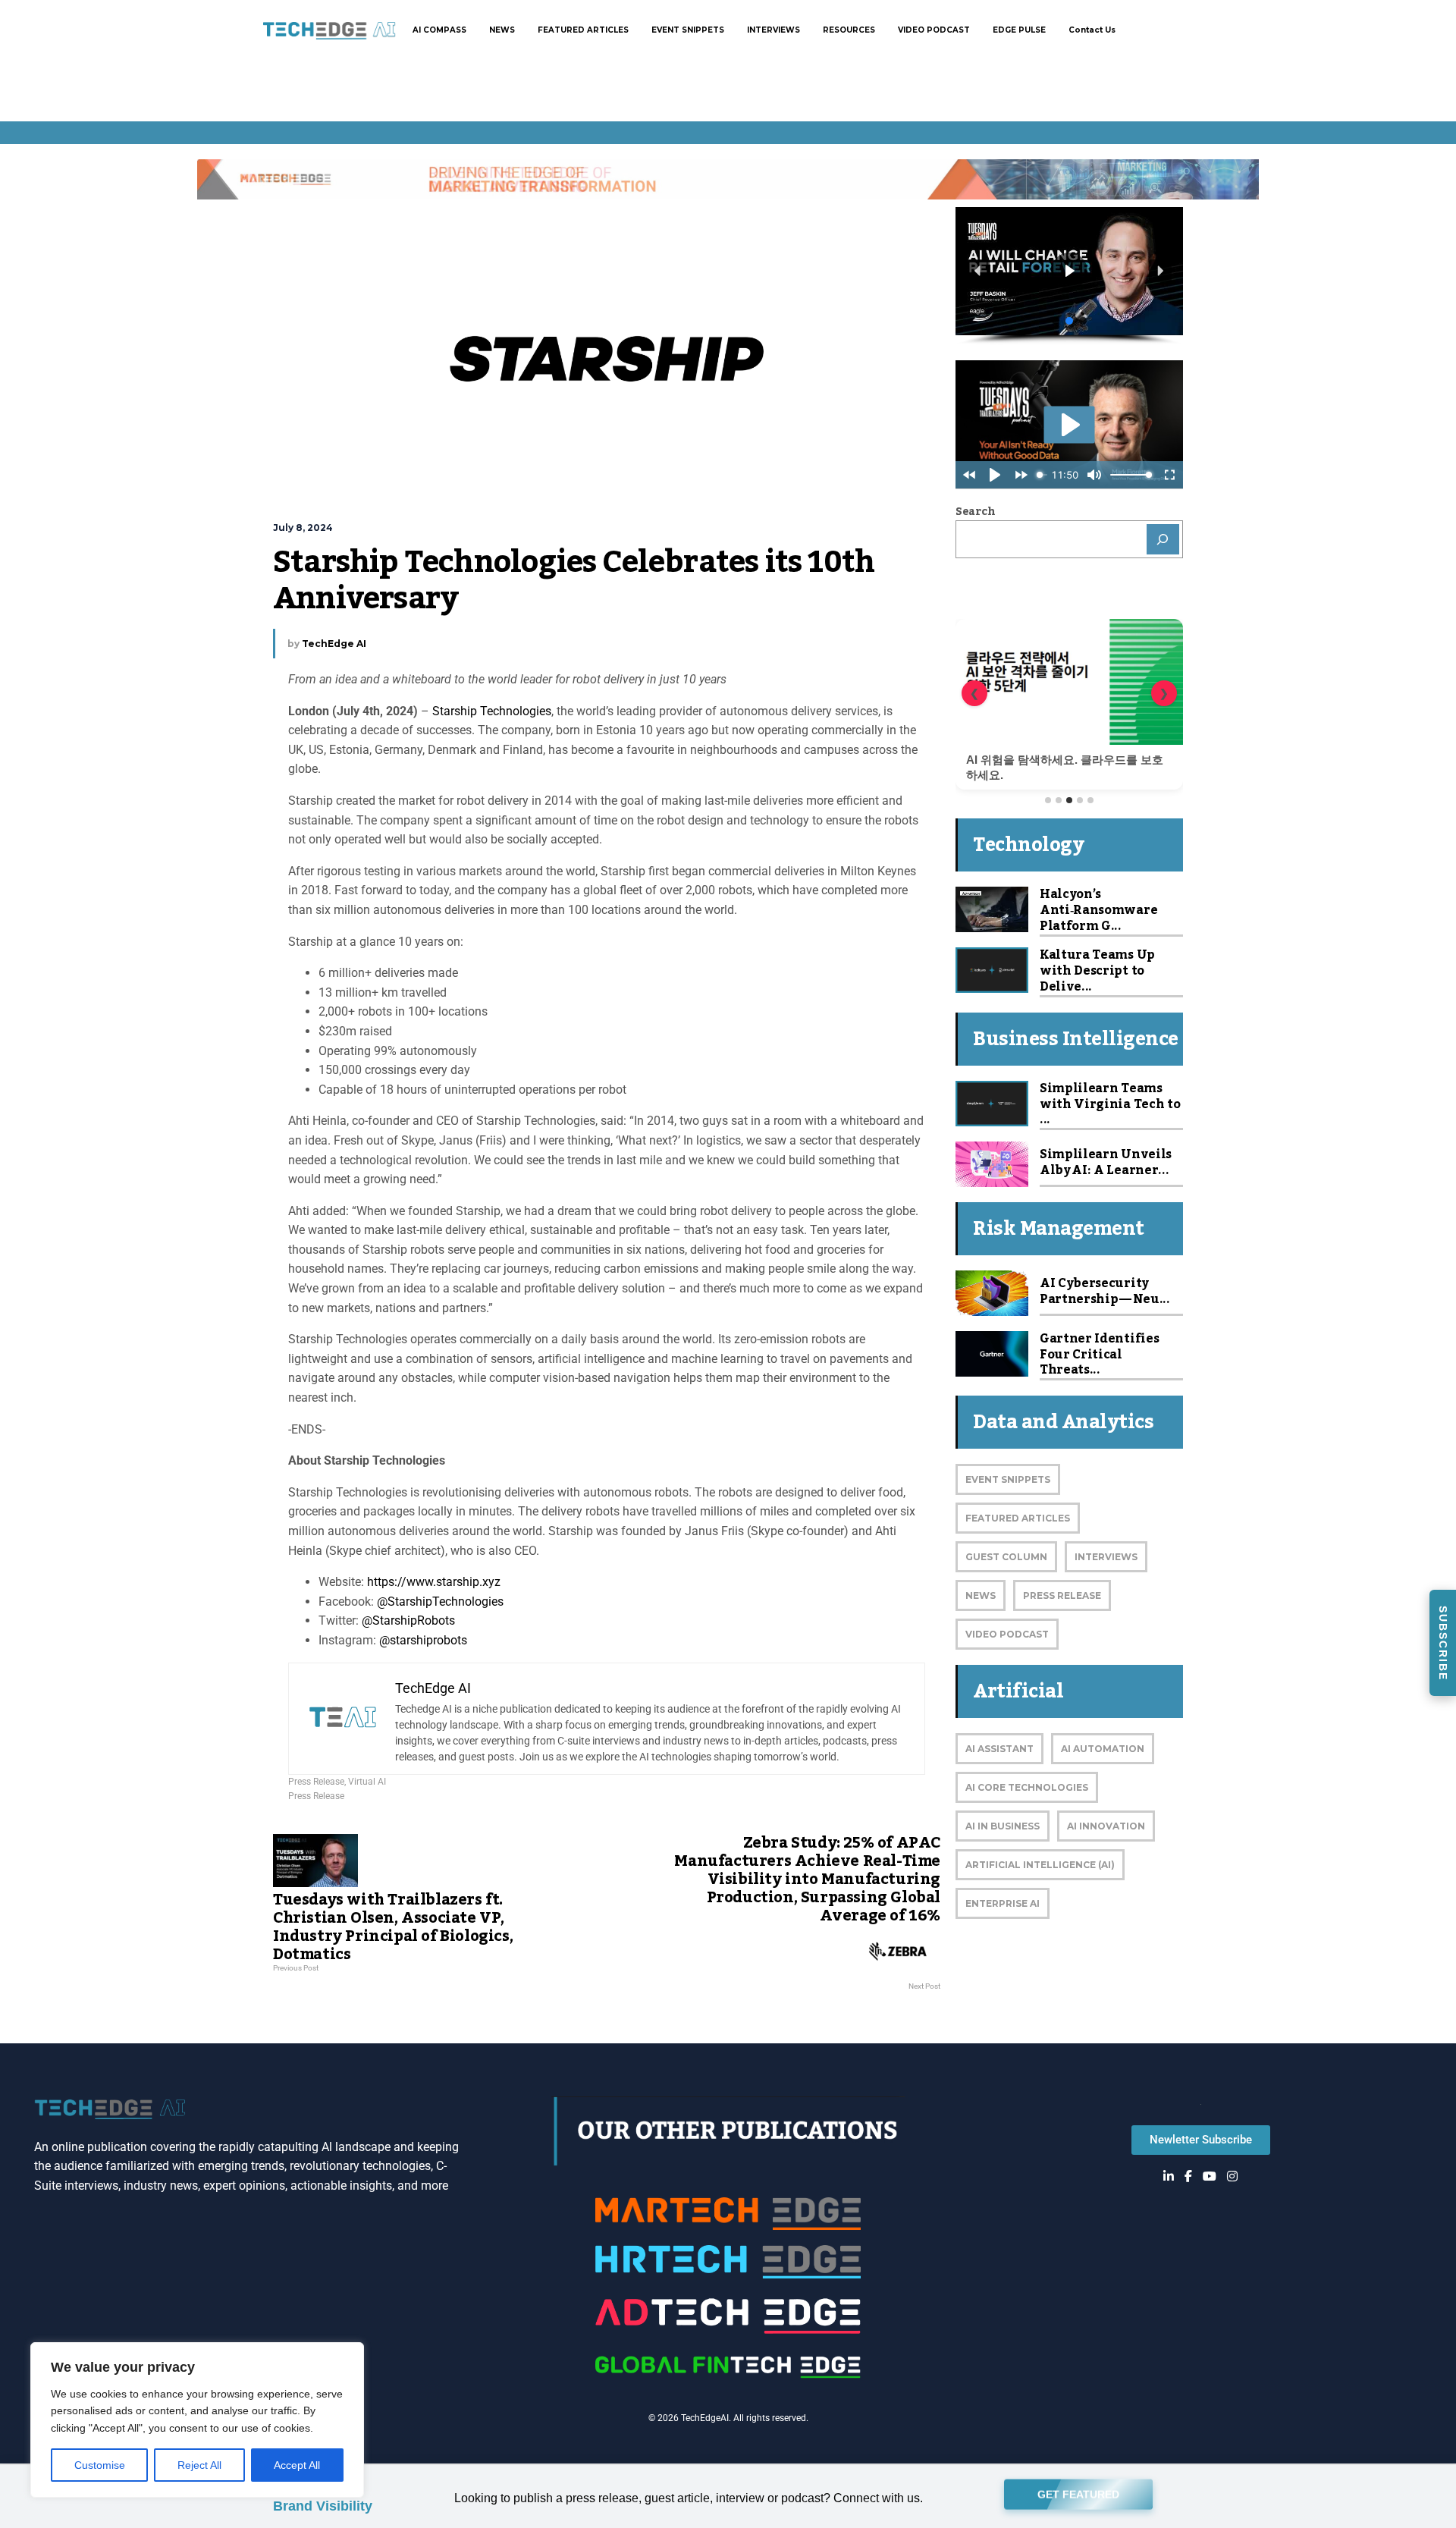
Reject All (199, 2465)
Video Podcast (1007, 1634)
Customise (100, 2465)
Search (975, 512)
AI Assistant (999, 1749)
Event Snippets (1008, 1479)
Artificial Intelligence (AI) (1040, 1865)
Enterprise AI (1003, 1903)
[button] (978, 271)
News (981, 1595)
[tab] (1048, 800)
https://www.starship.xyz (434, 1582)
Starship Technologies (492, 711)
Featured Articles (1018, 1518)
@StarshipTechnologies (440, 1602)
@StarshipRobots (407, 1620)
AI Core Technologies (1027, 1787)
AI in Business (1003, 1826)
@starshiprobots (422, 1640)
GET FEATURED (1078, 2498)
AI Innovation (1106, 1826)
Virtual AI (367, 1782)
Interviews (1106, 1557)
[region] (197, 2420)
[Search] (1163, 539)
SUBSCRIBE (1443, 1643)
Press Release (316, 1782)
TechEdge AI (334, 644)
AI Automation (1103, 1749)
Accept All (297, 2465)
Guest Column (1006, 1557)
